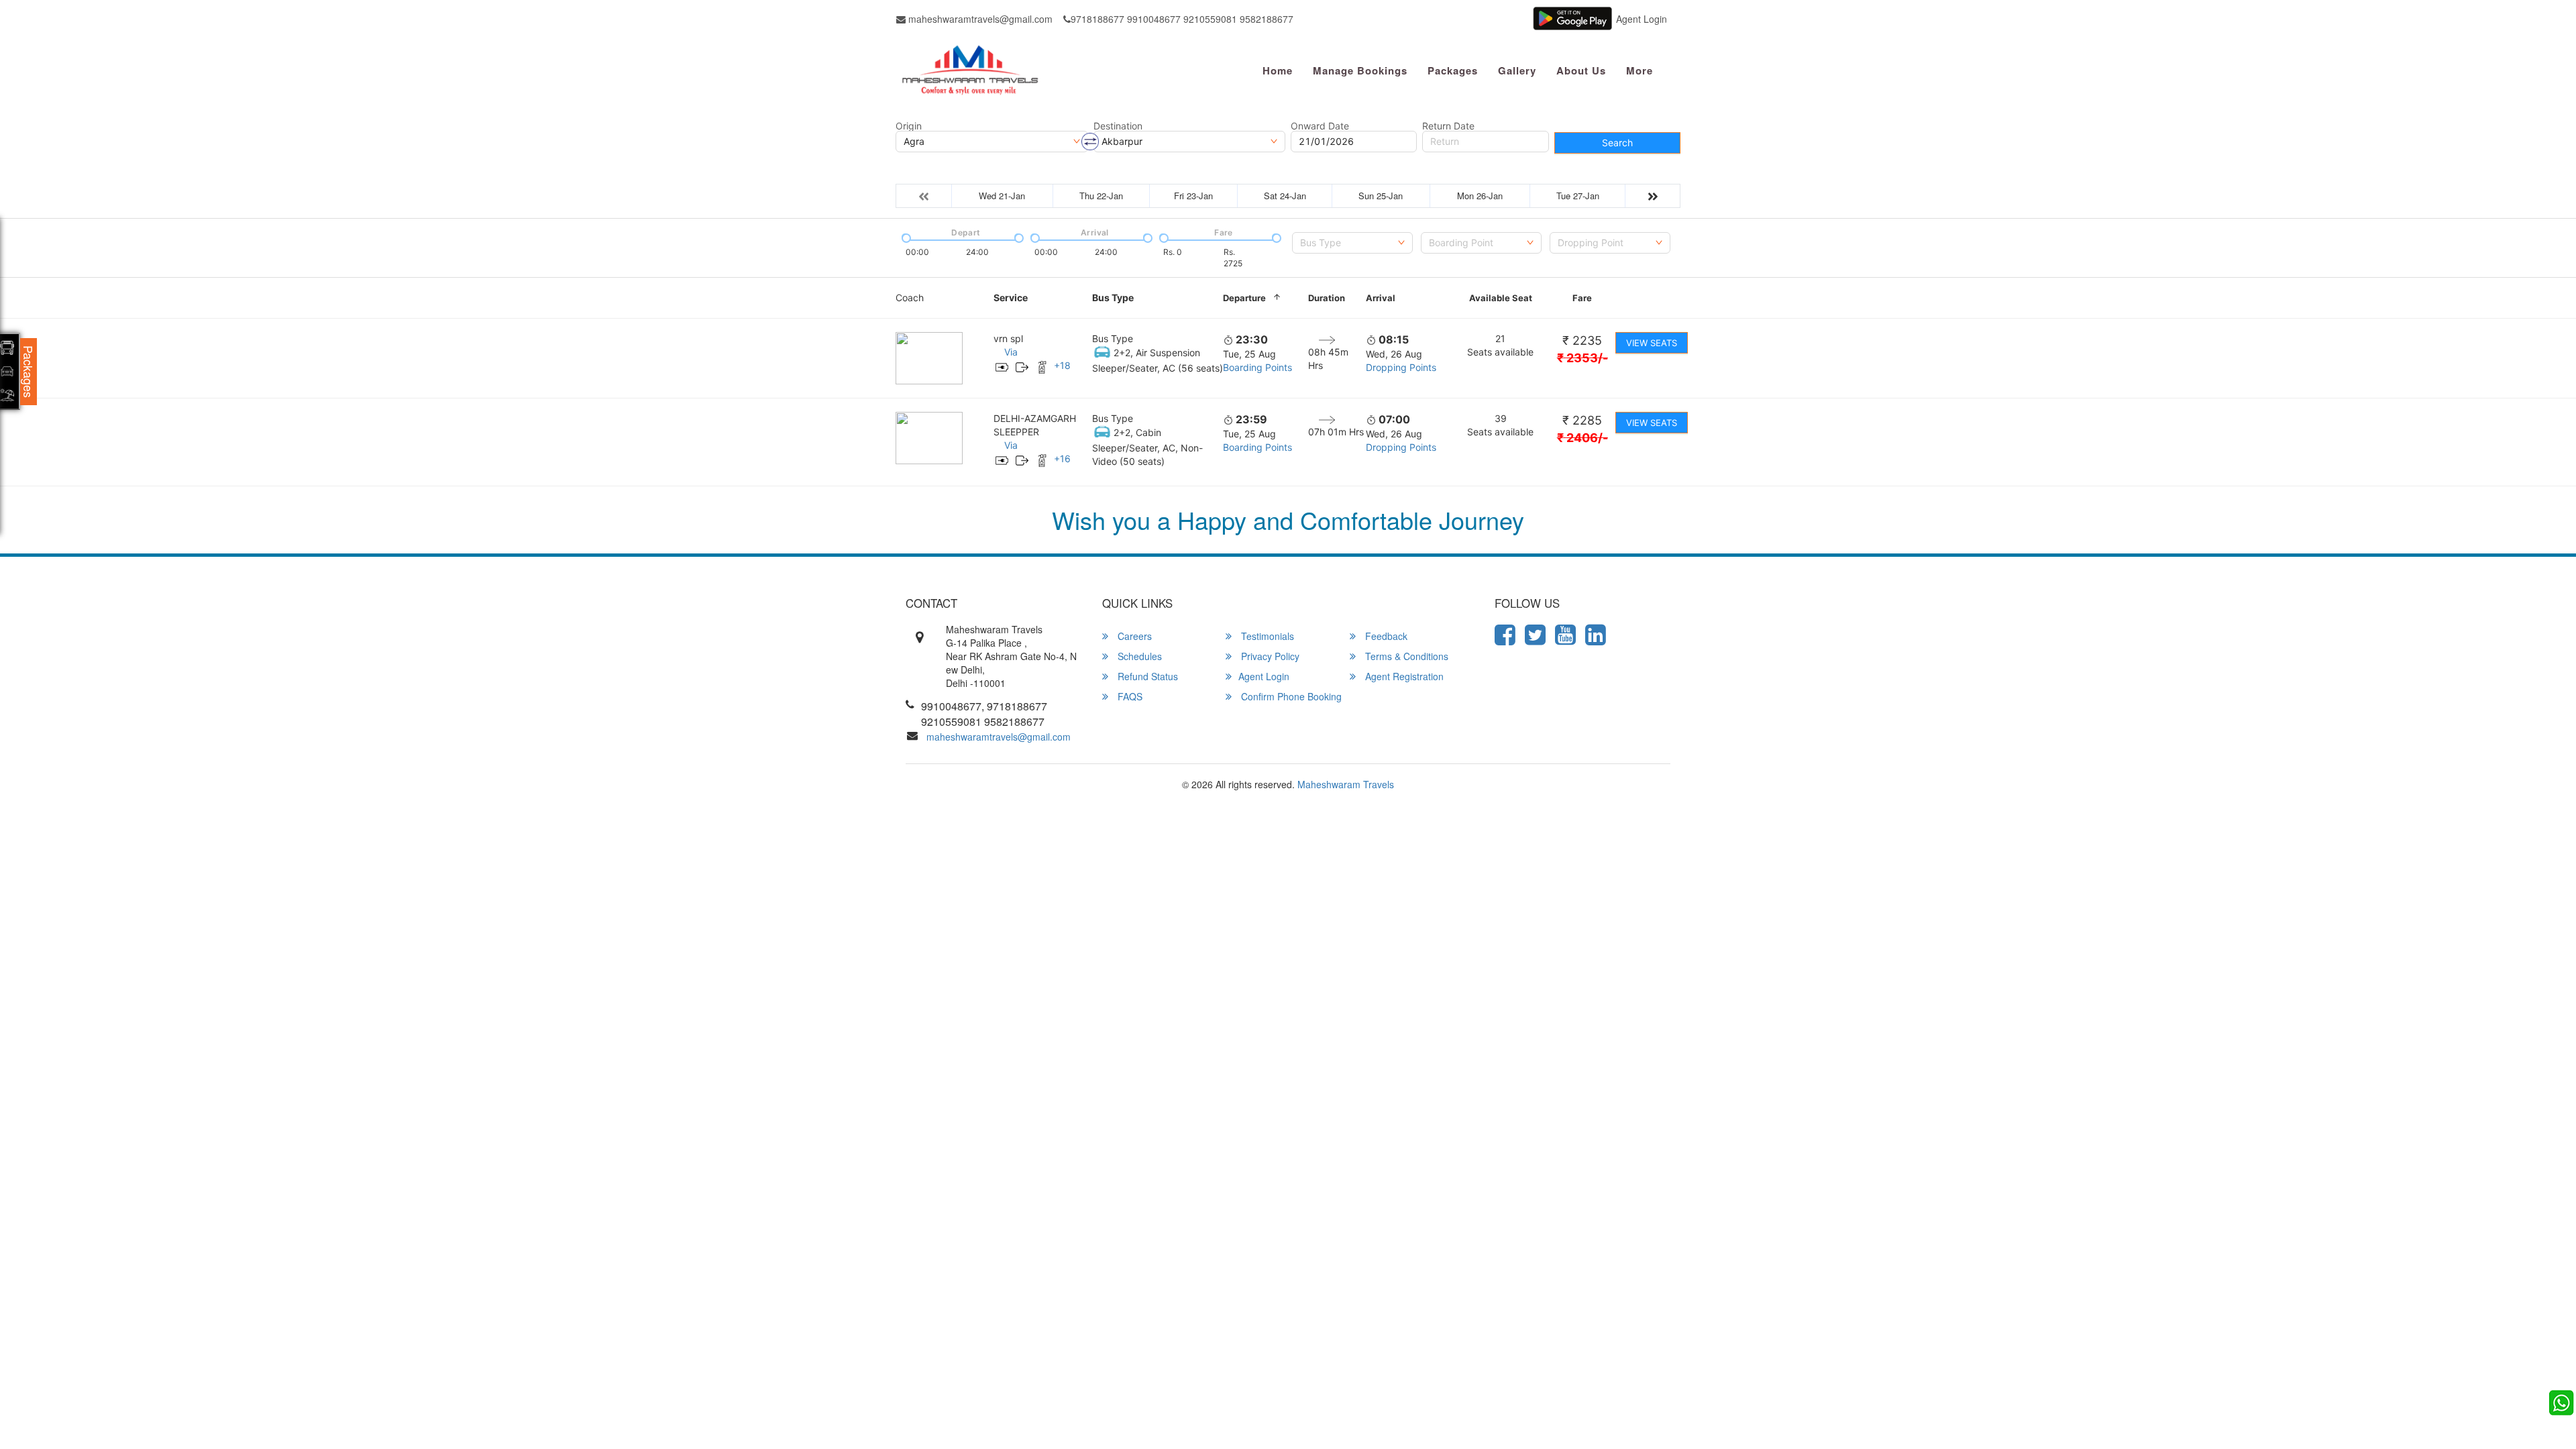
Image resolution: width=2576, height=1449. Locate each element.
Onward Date (1320, 126)
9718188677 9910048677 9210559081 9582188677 (1182, 19)
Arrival (1381, 298)
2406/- (1582, 438)
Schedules (1138, 656)
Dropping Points (1401, 367)
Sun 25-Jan (1381, 196)
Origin (909, 126)
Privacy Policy (1269, 656)
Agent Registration (1403, 676)
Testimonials (1266, 636)
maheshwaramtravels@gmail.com (979, 19)
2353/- (1582, 358)
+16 (1062, 459)
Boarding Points (1257, 367)
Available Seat (1501, 298)
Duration (1327, 298)
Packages (1453, 70)
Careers (1133, 636)
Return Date (1448, 126)
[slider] (905, 237)
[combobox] (1352, 243)
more (1640, 70)
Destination (1118, 126)
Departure (1244, 298)
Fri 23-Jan (1193, 196)
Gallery (1517, 70)
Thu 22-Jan (1101, 196)
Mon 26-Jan (1480, 196)
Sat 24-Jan (1285, 196)
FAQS (1129, 696)
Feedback (1385, 636)
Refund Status (1146, 676)
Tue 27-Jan (1578, 196)
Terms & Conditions (1405, 656)
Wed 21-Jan (1002, 196)
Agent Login (1642, 19)
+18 (1062, 365)
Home (1278, 70)
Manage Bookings (1360, 70)
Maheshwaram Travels (1346, 784)
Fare (1582, 298)
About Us (1581, 70)
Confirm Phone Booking (1290, 696)
